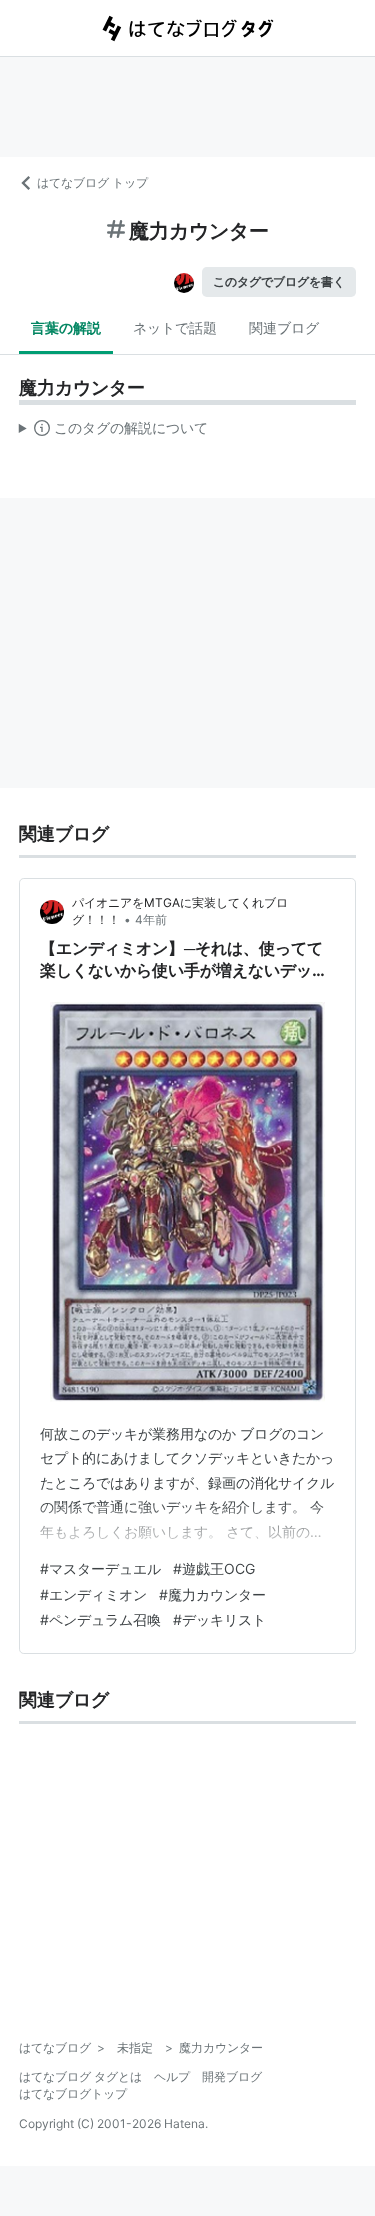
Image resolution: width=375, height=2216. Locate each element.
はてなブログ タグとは (80, 2076)
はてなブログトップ (73, 2093)
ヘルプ (172, 2076)
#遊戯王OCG (214, 1568)
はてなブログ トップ (92, 182)
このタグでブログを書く (279, 281)
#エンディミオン (93, 1594)
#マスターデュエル (100, 1568)
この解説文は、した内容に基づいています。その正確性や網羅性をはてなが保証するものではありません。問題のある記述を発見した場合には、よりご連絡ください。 (113, 432)
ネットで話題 (175, 327)
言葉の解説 (66, 327)
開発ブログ (232, 2076)
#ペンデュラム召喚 (100, 1619)
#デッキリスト (219, 1619)
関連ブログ (284, 327)
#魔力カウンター (212, 1594)
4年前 (151, 919)
